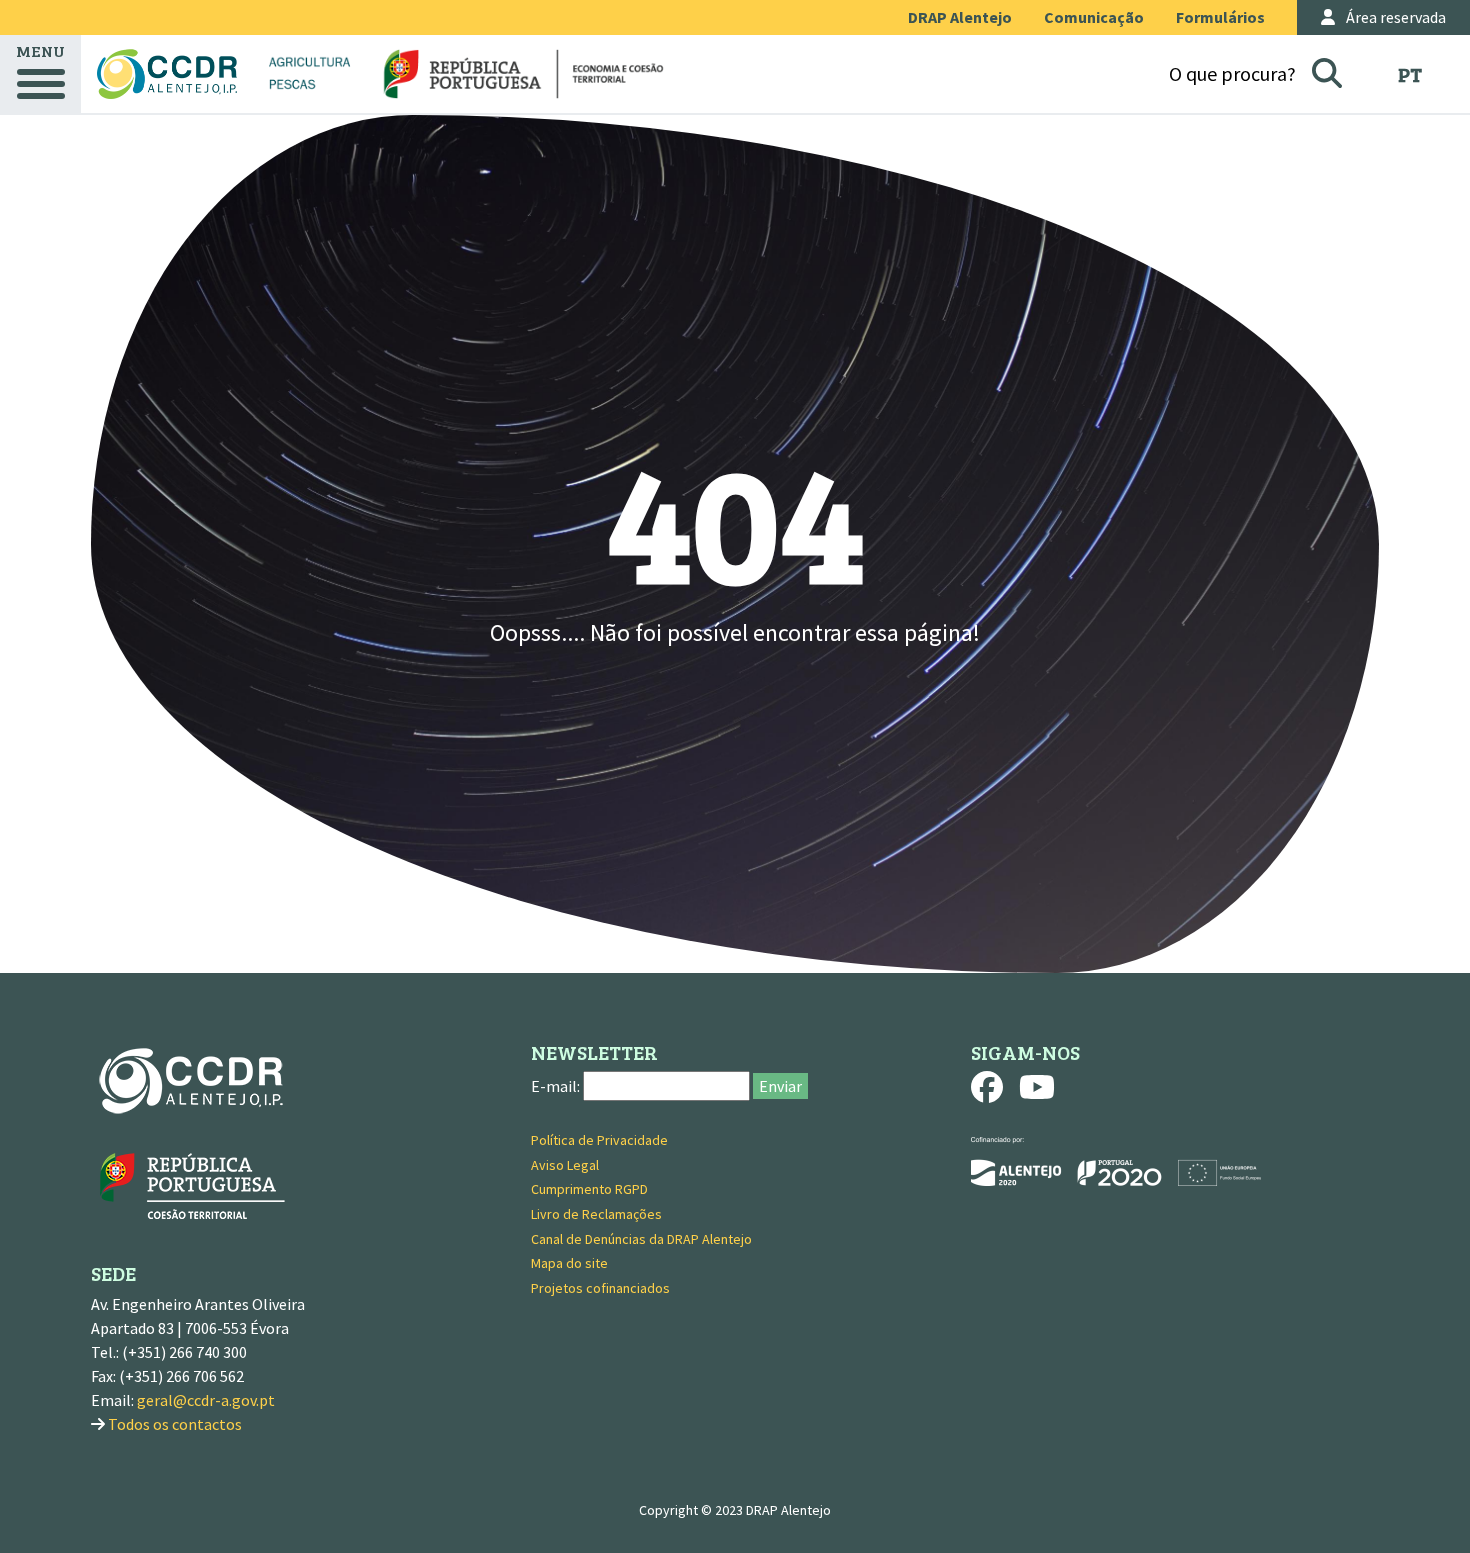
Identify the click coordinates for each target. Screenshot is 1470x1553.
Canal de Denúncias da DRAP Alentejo (641, 1239)
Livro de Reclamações (596, 1214)
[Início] (167, 74)
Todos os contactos (175, 1424)
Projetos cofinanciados (600, 1288)
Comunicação (1094, 17)
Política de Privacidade (599, 1140)
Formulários (1220, 17)
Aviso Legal (565, 1165)
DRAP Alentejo (960, 17)
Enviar (780, 1086)
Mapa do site (569, 1263)
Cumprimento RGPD (589, 1189)
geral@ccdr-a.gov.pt (206, 1400)
